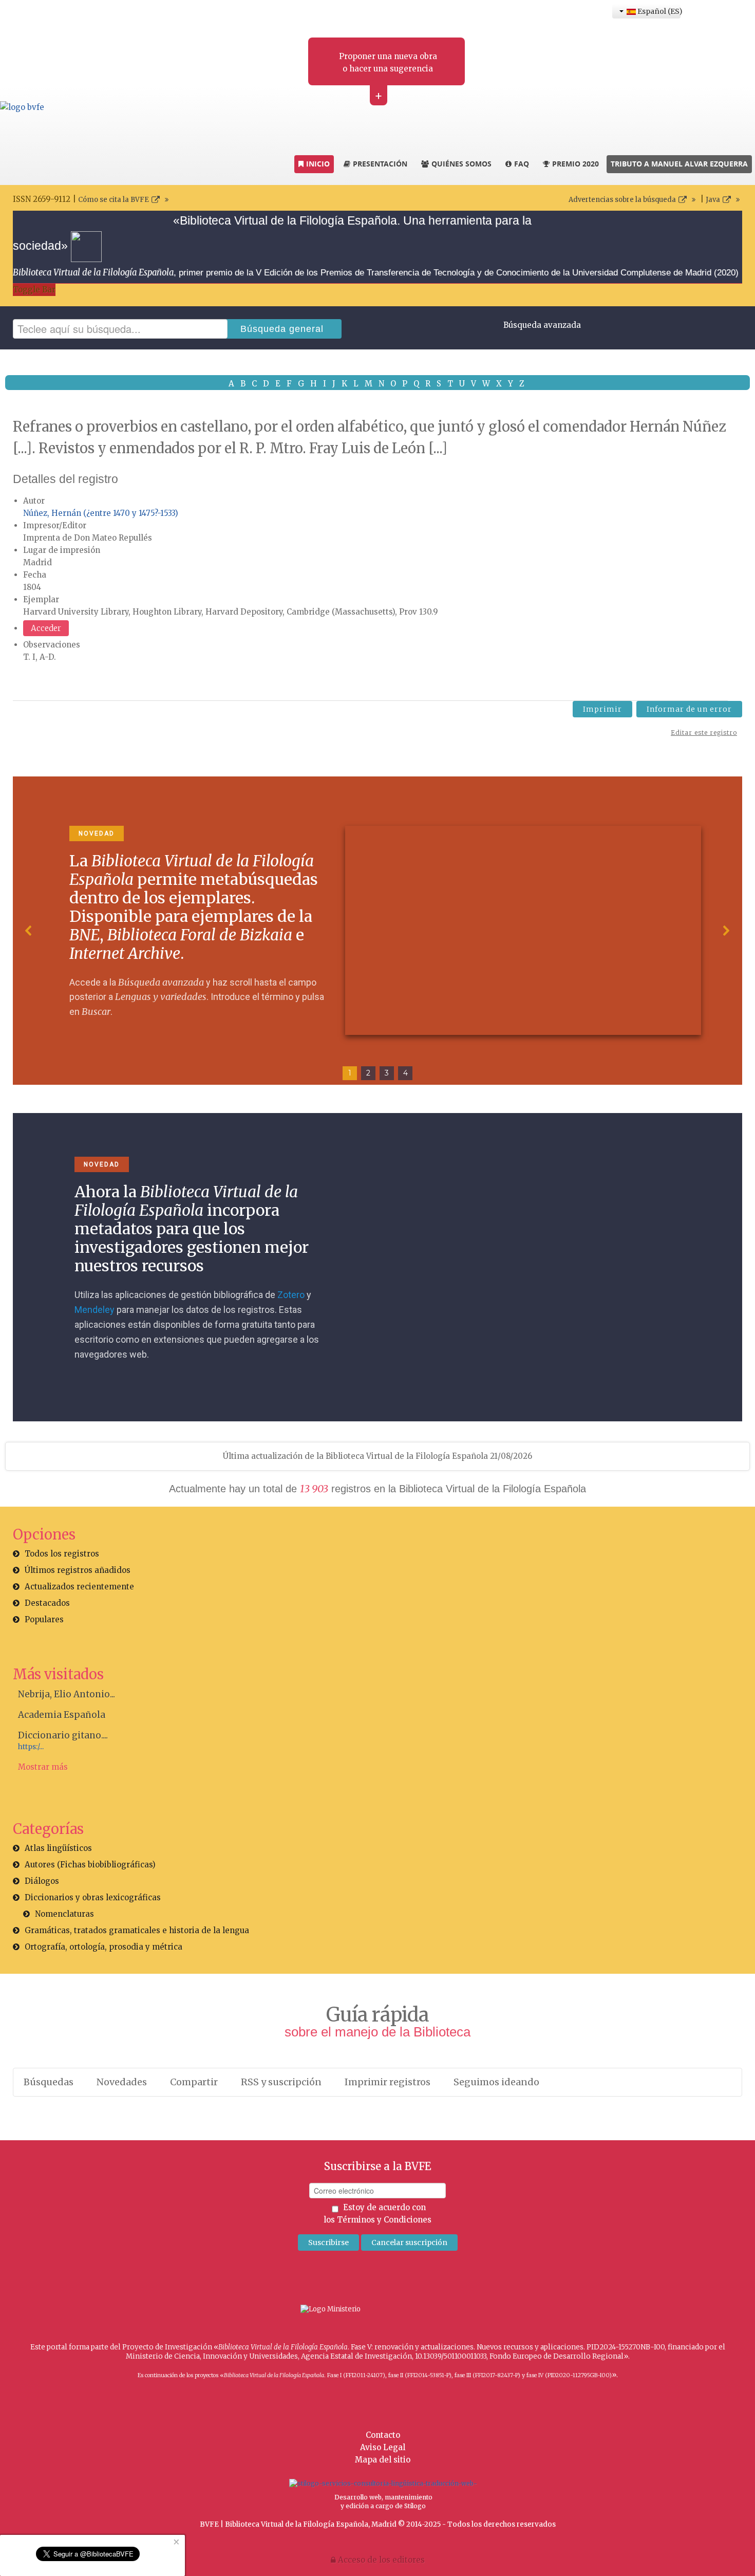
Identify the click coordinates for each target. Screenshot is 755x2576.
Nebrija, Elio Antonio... (67, 1694)
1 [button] (350, 1073)
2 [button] (368, 1073)
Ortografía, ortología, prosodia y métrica (103, 1947)
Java (713, 200)
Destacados (47, 1603)
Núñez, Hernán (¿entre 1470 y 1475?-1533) (101, 513)
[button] (29, 931)
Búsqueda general (282, 329)
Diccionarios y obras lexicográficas (93, 1897)
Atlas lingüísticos (58, 1848)
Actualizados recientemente (79, 1587)
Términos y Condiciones (384, 2220)
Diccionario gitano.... (63, 1735)
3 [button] (387, 1073)
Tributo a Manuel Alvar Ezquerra (679, 164)
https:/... (31, 1747)
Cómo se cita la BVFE (114, 200)
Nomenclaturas (64, 1914)
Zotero (291, 1295)
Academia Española (62, 1715)
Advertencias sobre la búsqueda (622, 200)
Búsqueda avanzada (542, 325)
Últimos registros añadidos (78, 1570)
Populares (44, 1619)
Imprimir (602, 709)
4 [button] (405, 1073)
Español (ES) (658, 11)
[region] (377, 931)
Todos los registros (62, 1554)
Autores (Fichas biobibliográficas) (90, 1865)
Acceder (46, 628)
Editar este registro (704, 733)
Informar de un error (689, 709)
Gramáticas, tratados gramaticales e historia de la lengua (137, 1930)
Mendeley (95, 1310)
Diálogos (42, 1881)
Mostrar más (43, 1767)
